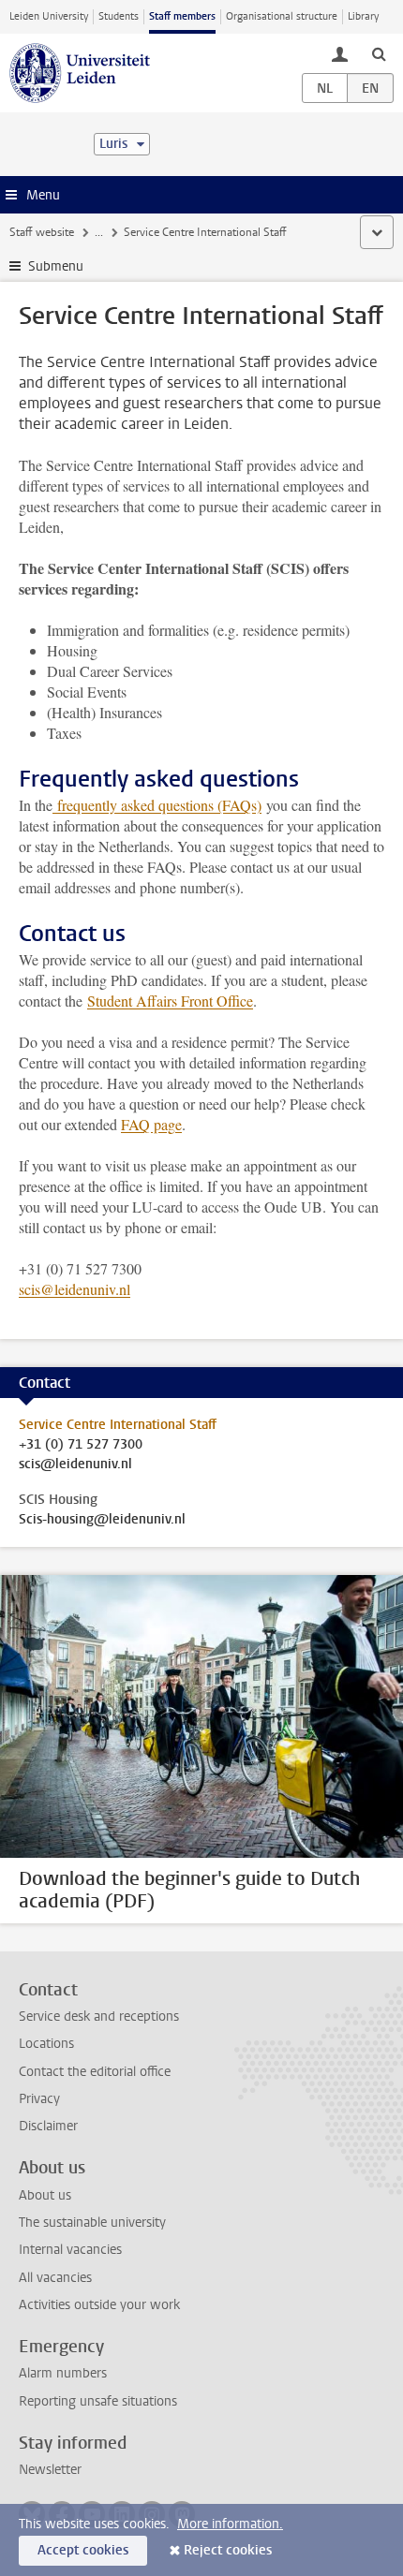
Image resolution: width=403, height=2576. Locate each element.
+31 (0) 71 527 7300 (81, 1445)
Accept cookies (83, 2550)
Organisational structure (282, 16)
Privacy (39, 2099)
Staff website (42, 232)
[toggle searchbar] (379, 53)
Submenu (56, 266)
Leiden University (49, 16)
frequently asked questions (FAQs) (159, 805)
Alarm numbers (63, 2373)
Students (119, 16)
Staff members (182, 16)
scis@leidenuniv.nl (75, 1289)
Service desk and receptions (99, 2017)
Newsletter (50, 2470)
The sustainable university (92, 2223)
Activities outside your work (99, 2305)
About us (45, 2195)
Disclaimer (48, 2126)
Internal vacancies (70, 2250)
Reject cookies (228, 2550)
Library (363, 16)
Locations (46, 2044)
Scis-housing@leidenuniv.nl (102, 1520)
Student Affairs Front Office (170, 1001)
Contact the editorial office (95, 2072)
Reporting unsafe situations (98, 2401)
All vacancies (55, 2278)
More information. (230, 2524)
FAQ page (151, 1124)
